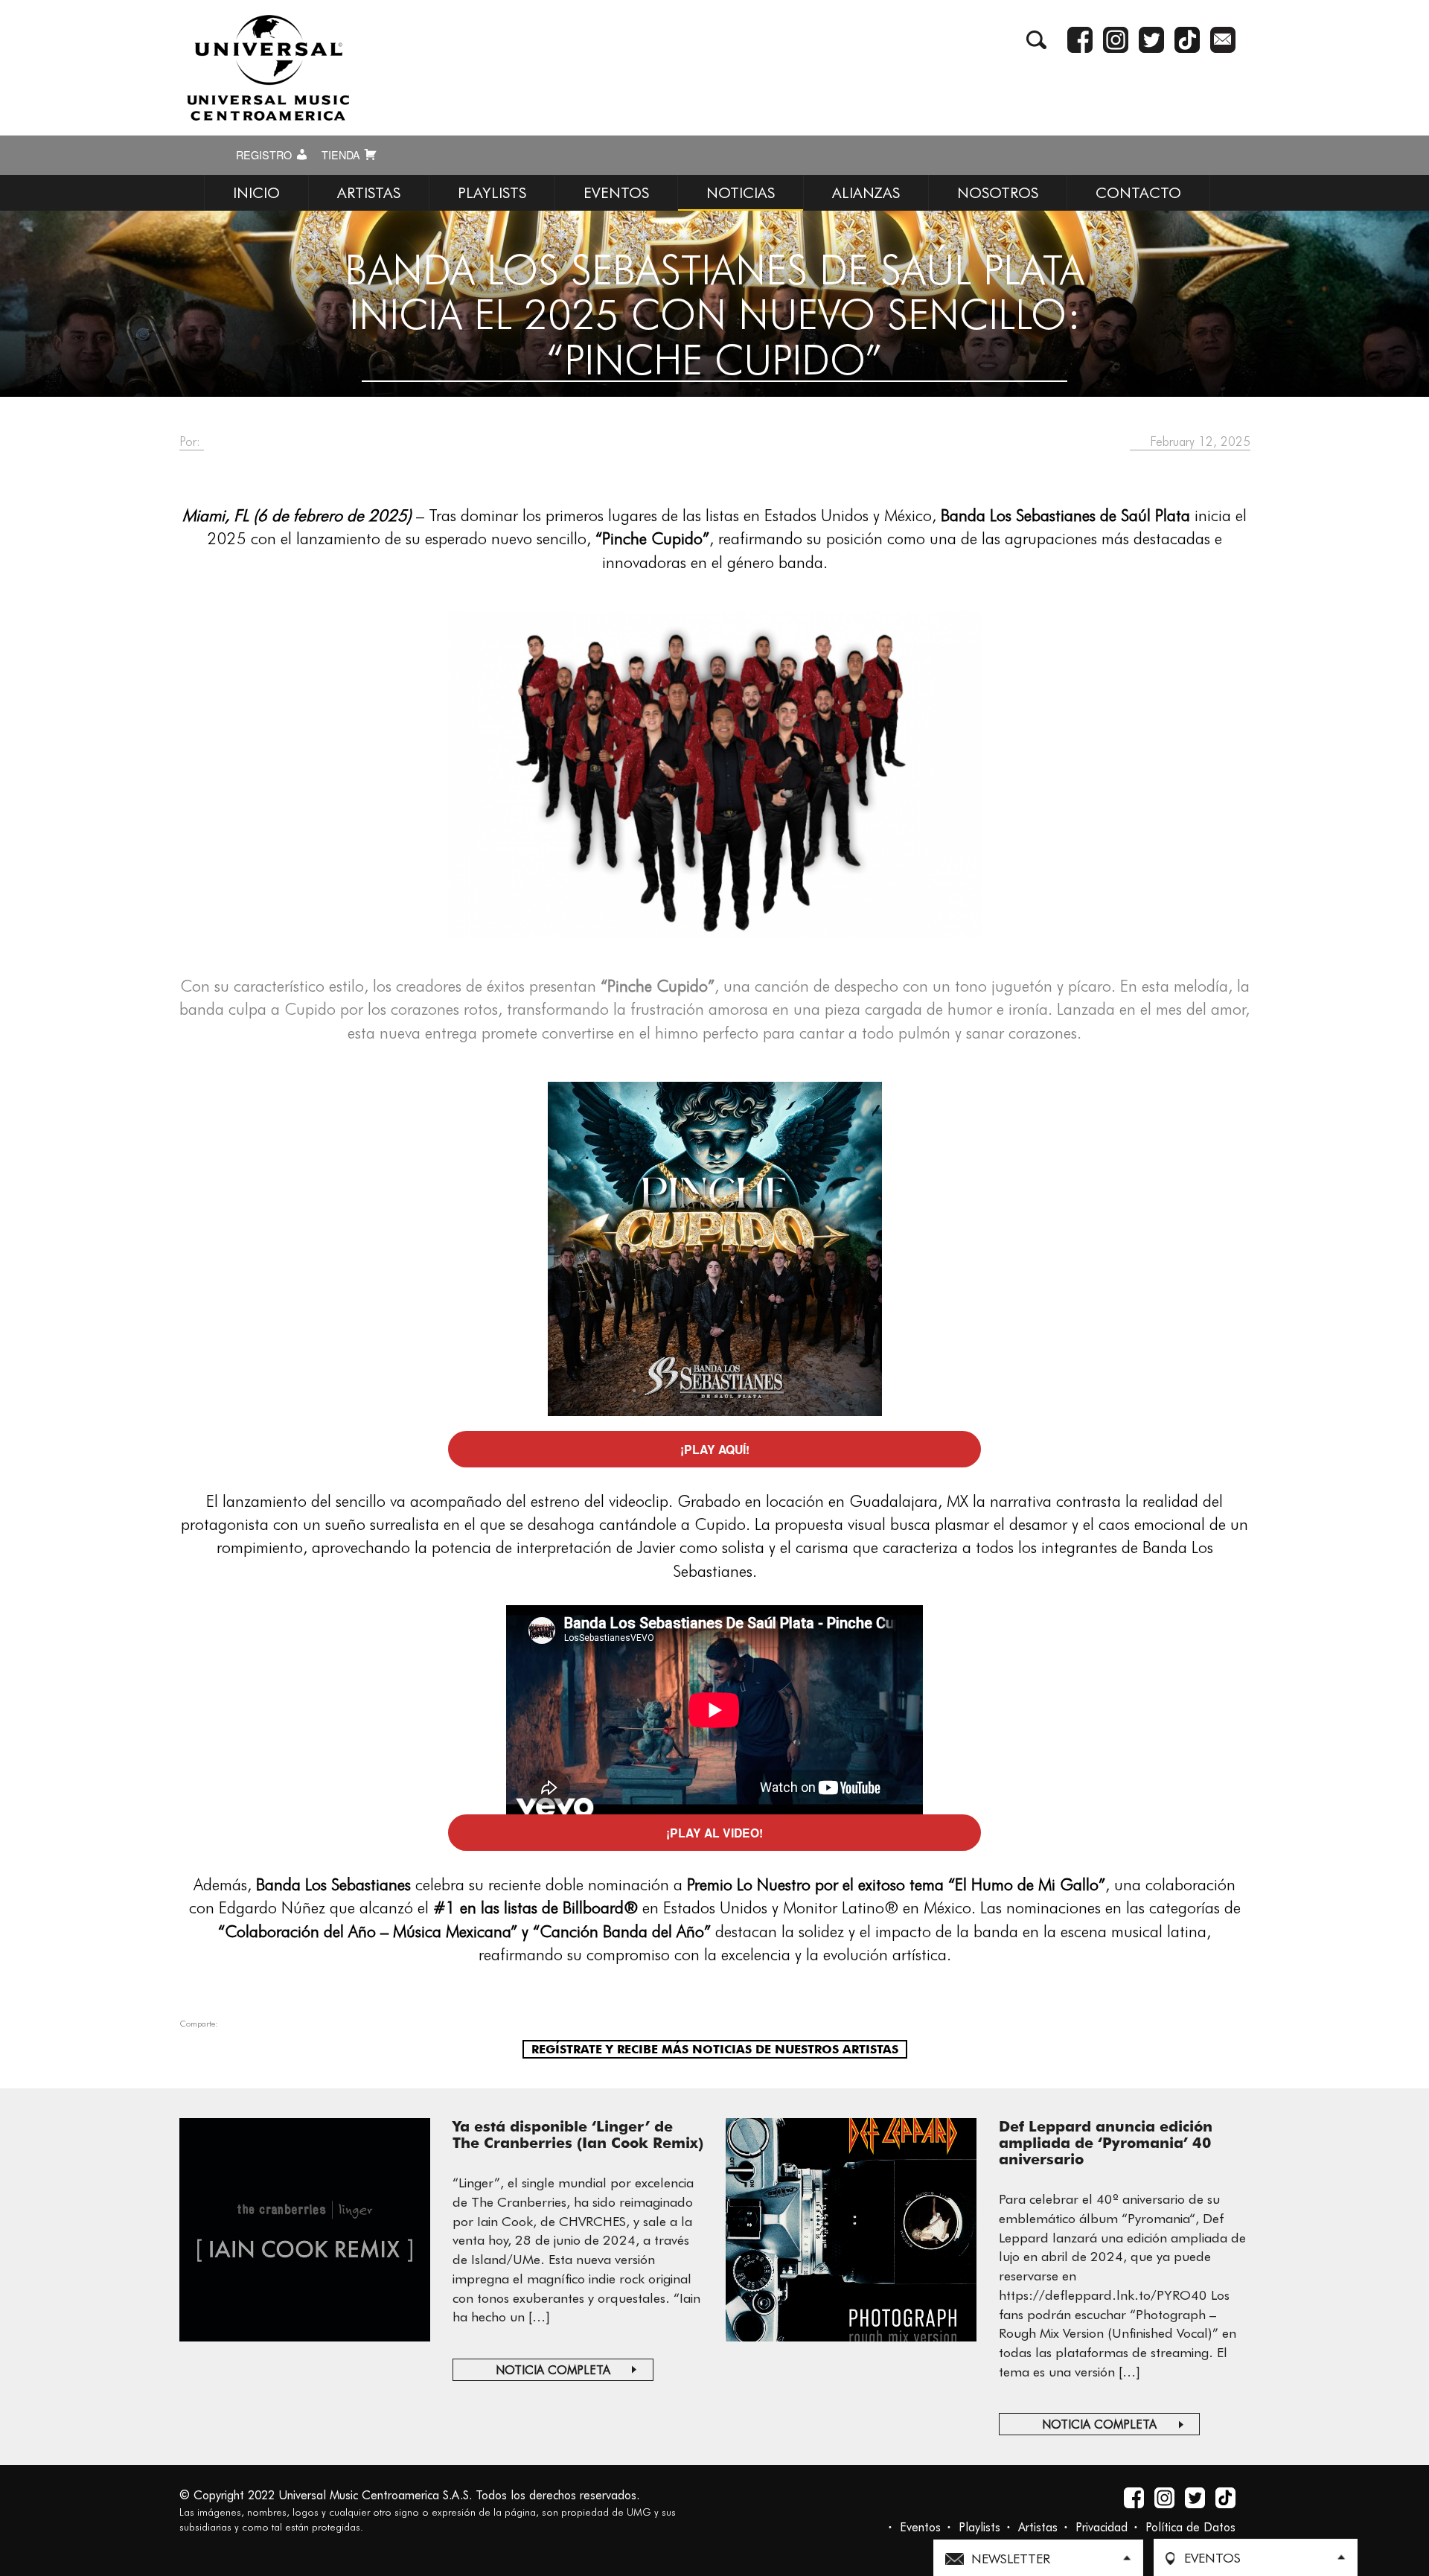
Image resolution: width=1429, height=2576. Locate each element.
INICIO (256, 193)
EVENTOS (616, 193)
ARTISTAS (369, 193)
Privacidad (1102, 2527)
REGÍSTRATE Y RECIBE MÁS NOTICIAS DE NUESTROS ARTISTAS (715, 2049)
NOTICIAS (741, 193)
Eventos (920, 2527)
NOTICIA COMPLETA (553, 2370)
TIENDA (342, 155)
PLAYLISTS (492, 193)
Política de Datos (1190, 2527)
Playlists (979, 2527)
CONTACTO (1138, 193)
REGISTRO (265, 155)
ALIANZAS (866, 193)
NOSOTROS (998, 193)
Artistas (1038, 2527)
